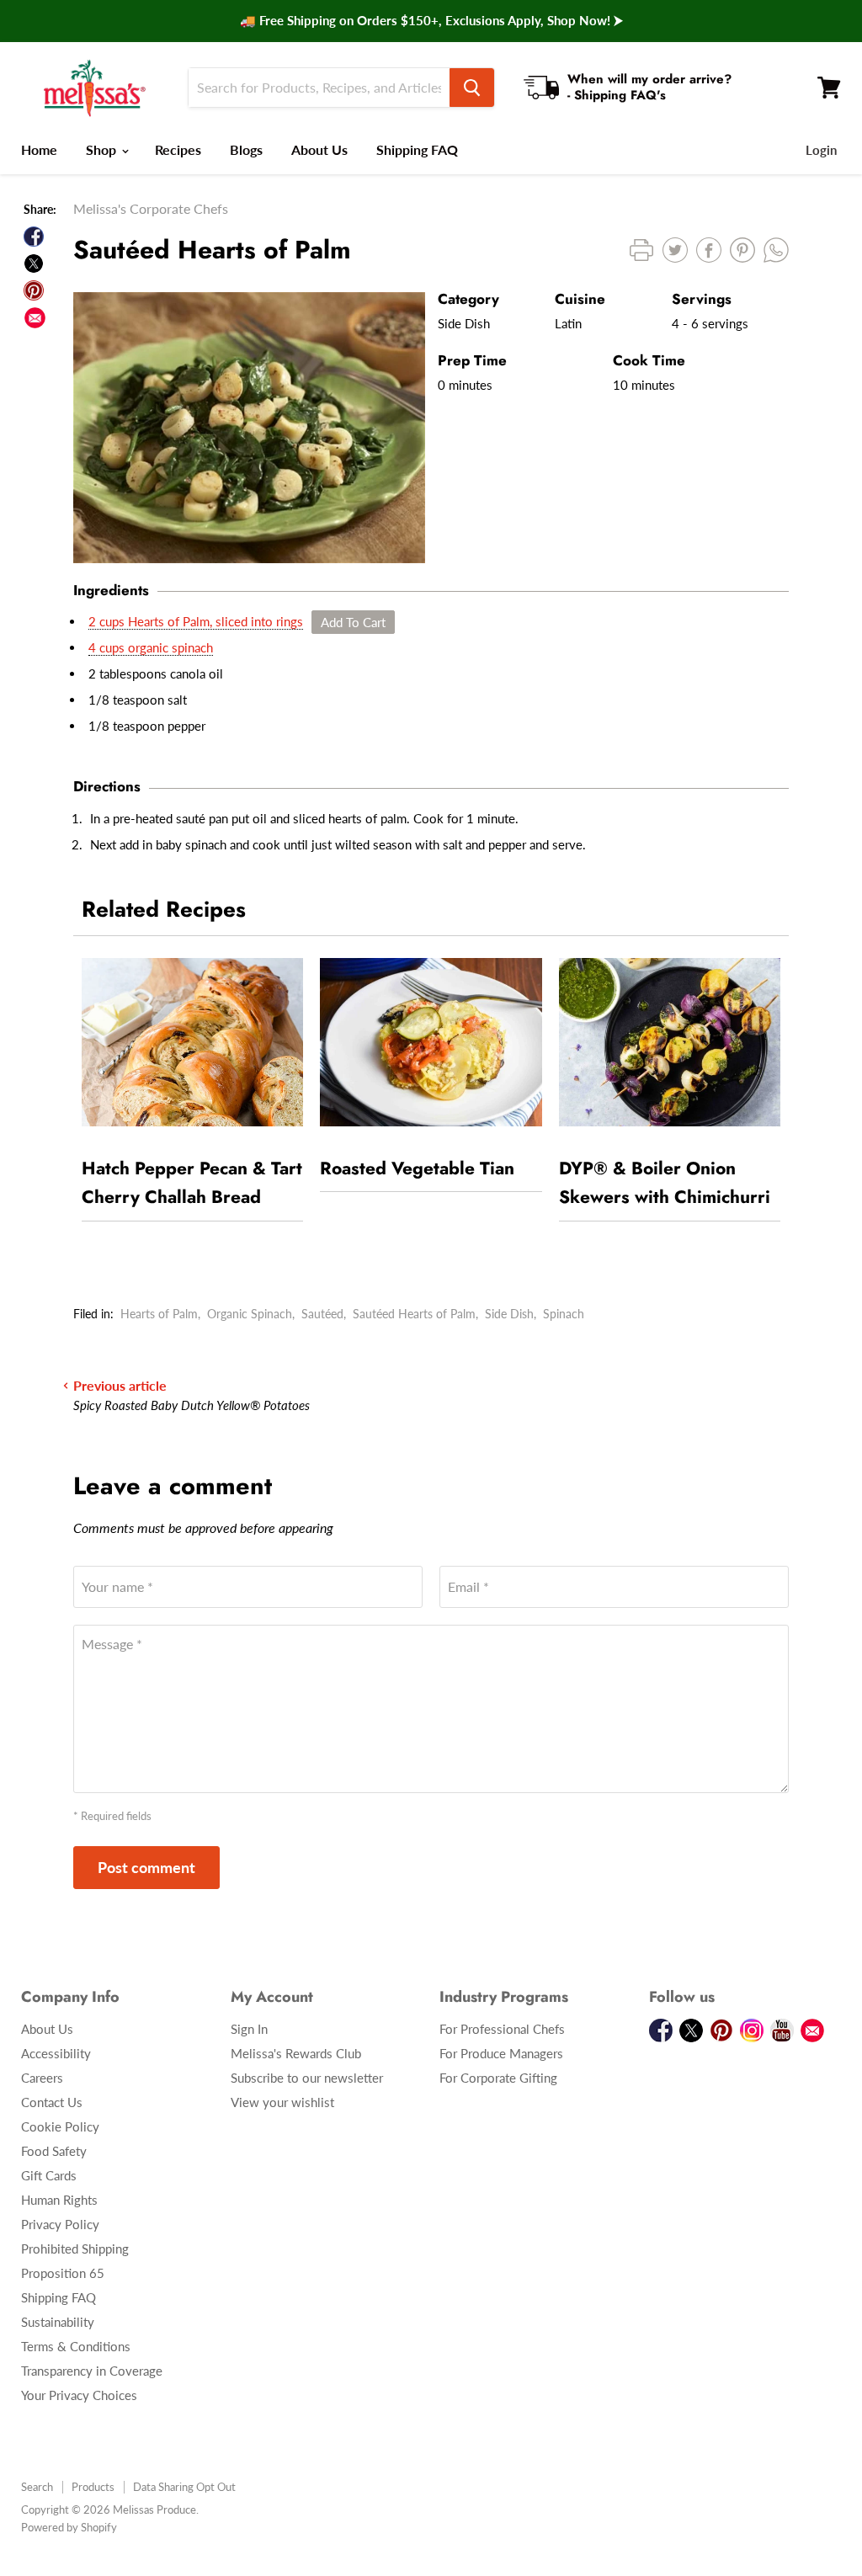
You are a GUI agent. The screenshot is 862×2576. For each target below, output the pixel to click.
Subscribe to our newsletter (307, 2078)
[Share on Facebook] (34, 237)
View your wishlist (282, 2102)
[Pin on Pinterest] (34, 290)
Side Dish (509, 1314)
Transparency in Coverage (92, 2371)
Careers (42, 2078)
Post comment (146, 1867)
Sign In (249, 2029)
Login (821, 150)
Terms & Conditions (76, 2346)
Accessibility (56, 2053)
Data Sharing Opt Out (184, 2487)
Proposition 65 (63, 2273)
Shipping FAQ (417, 149)
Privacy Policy (60, 2224)
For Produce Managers (501, 2053)
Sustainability (58, 2322)
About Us (319, 149)
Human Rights (59, 2200)
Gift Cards (49, 2175)
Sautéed (322, 1314)
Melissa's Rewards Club (296, 2053)
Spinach (564, 1314)
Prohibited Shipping (75, 2249)
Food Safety (54, 2151)
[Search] (472, 88)
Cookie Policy (60, 2126)
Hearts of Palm (159, 1314)
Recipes (178, 149)
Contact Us (52, 2102)
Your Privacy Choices (79, 2395)
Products (93, 2487)
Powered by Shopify (69, 2527)
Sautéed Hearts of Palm (414, 1314)
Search (37, 2487)
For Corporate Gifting (498, 2078)
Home (39, 149)
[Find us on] (35, 318)
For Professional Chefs (502, 2029)
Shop (103, 149)
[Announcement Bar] (431, 21)
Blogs (246, 149)
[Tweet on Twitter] (34, 263)
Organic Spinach (250, 1314)
